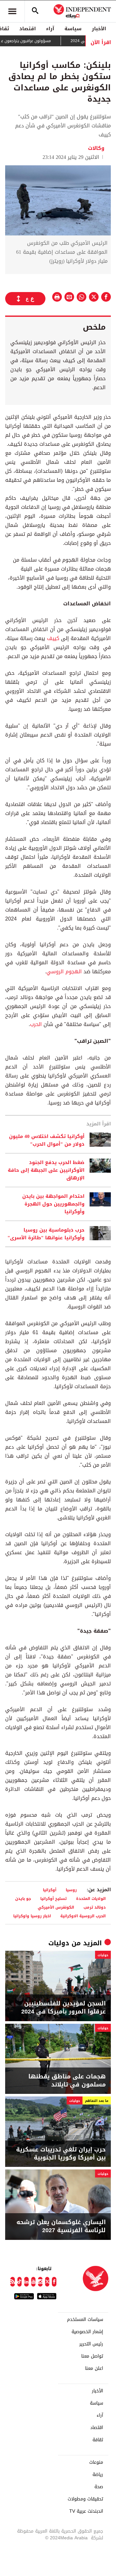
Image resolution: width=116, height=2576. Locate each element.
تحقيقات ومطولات (85, 2499)
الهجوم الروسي (64, 972)
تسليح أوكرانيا (53, 1898)
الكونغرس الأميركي (56, 1907)
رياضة (98, 2475)
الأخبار (99, 29)
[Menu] (12, 11)
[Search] (35, 11)
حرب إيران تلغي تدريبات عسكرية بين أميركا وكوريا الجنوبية (61, 2154)
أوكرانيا (50, 1890)
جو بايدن (23, 1898)
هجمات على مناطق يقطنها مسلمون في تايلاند (67, 2081)
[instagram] (40, 2282)
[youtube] (34, 2282)
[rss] (13, 2282)
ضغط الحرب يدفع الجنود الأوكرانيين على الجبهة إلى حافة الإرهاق (46, 1170)
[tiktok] (20, 2282)
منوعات (96, 2462)
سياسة (73, 29)
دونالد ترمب (95, 1907)
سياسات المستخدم (85, 2320)
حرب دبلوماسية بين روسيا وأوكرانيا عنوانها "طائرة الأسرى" (46, 1234)
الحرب (36, 1024)
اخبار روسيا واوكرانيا (32, 1916)
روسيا (71, 1890)
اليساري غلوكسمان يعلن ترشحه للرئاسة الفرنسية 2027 (61, 2226)
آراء (50, 29)
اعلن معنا (94, 2369)
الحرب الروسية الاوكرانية (83, 1916)
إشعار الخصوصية (87, 2332)
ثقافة (98, 2440)
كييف (53, 638)
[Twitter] (47, 2282)
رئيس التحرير (91, 2344)
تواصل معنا (92, 2356)
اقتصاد (28, 29)
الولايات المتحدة (91, 1898)
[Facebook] (54, 2282)
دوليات (59, 1943)
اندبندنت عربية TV (86, 2511)
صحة (99, 2487)
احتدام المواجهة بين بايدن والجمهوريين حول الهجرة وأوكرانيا (53, 1204)
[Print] (57, 297)
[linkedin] (26, 2282)
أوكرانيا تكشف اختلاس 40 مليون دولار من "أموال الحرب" (47, 1140)
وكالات (96, 148)
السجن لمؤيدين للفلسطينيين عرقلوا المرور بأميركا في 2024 (63, 2008)
